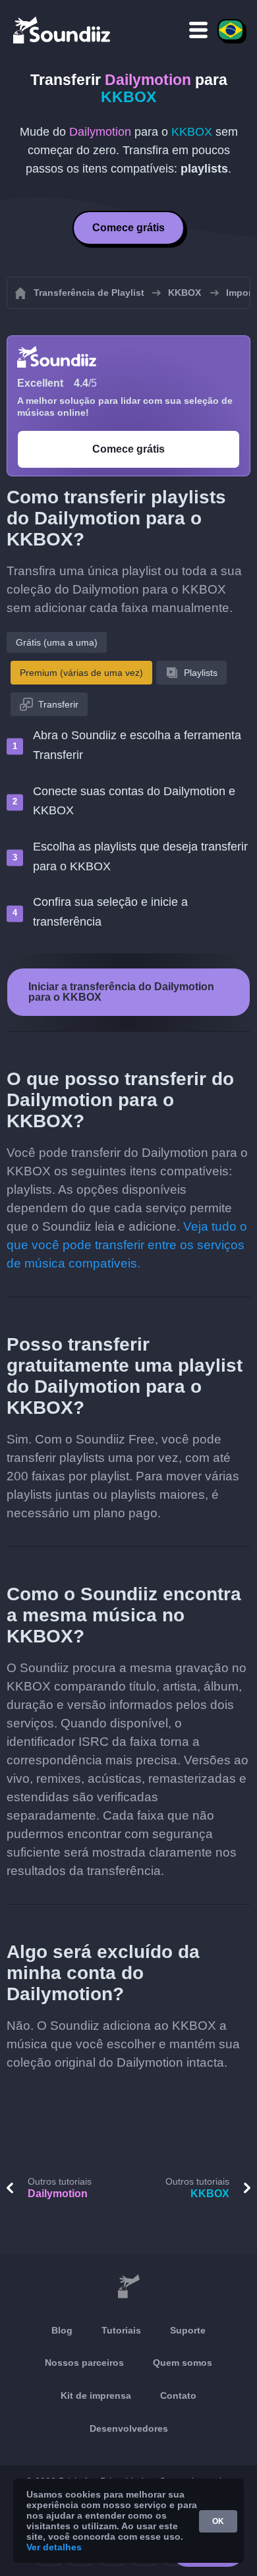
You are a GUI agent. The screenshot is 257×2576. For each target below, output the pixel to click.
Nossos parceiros (84, 2363)
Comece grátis (128, 228)
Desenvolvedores (129, 2428)
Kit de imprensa (96, 2395)
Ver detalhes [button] (54, 2547)
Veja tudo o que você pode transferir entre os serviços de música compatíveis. (127, 1245)
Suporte (188, 2330)
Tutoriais (121, 2330)
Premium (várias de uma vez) (81, 673)
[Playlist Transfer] (63, 30)
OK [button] (218, 2521)
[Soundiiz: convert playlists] (128, 2287)
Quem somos (183, 2363)
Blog (62, 2330)
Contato (178, 2395)
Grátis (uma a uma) (57, 642)
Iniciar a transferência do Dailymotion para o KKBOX (121, 992)
